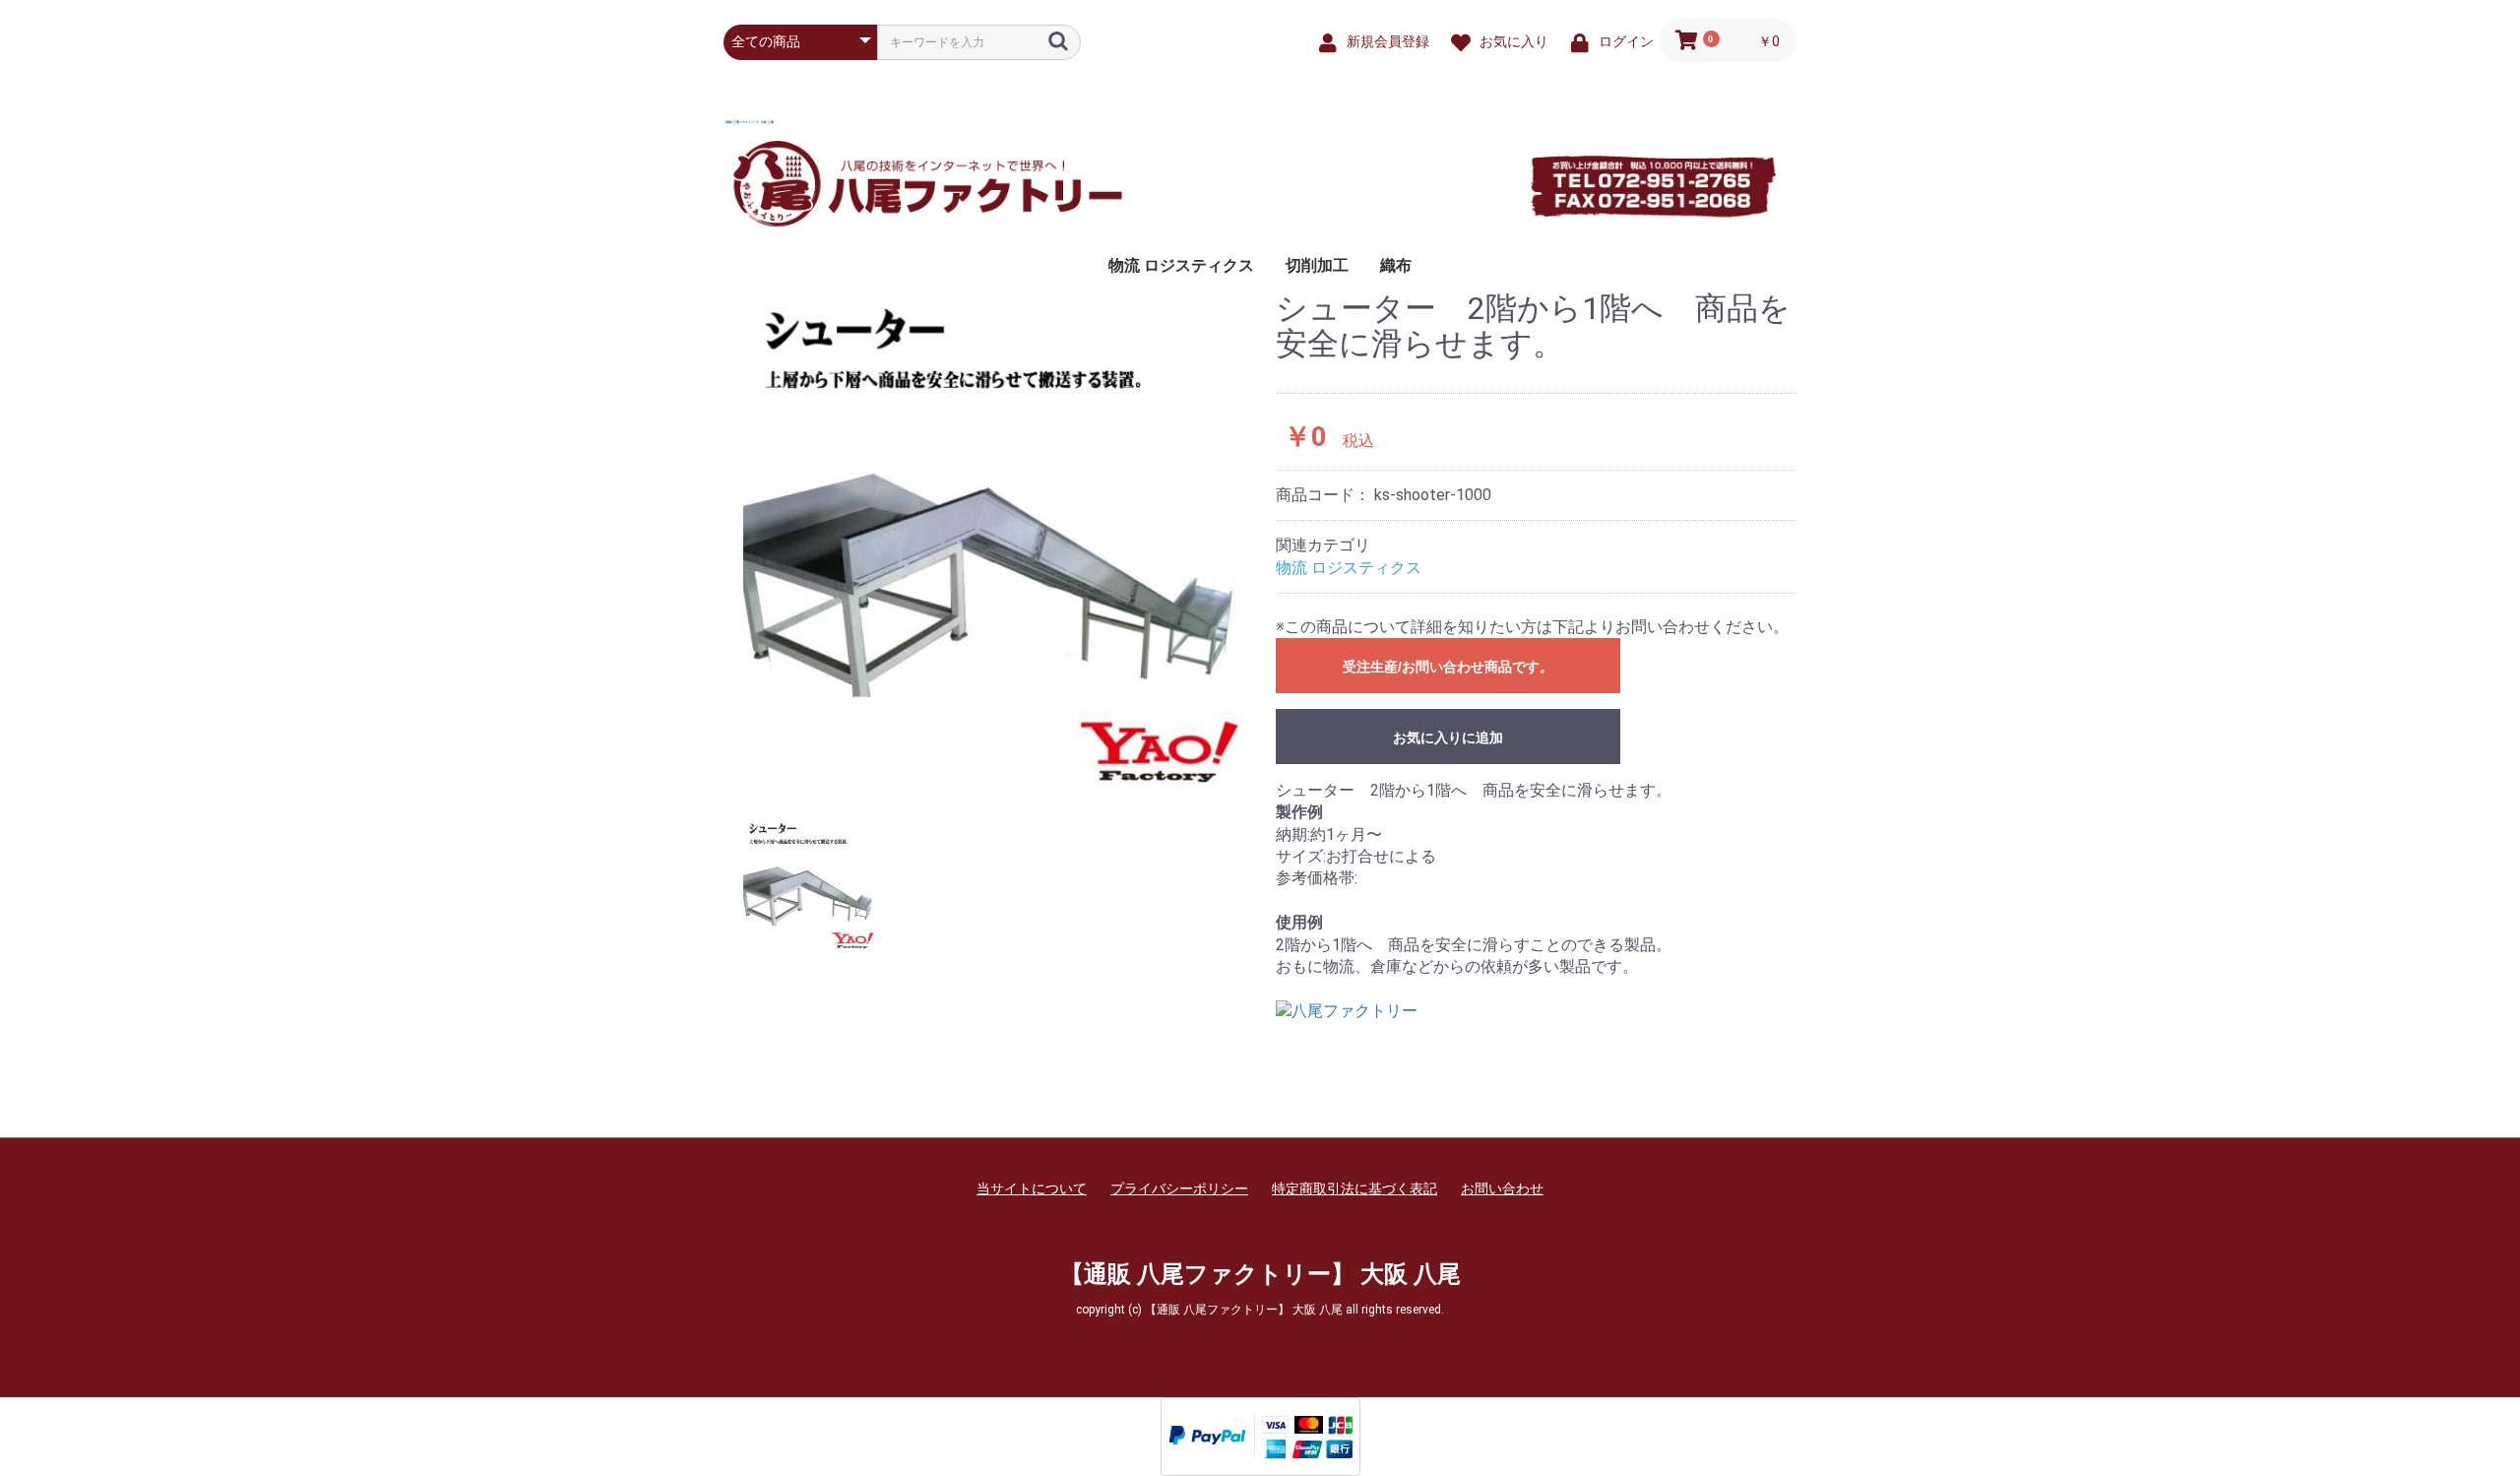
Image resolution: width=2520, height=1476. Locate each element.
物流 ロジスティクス (1181, 265)
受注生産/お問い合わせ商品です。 (1448, 667)
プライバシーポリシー (1179, 1188)
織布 (1396, 265)
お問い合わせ (1502, 1188)
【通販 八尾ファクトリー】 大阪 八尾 (749, 122)
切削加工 (1317, 265)
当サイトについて (1032, 1188)
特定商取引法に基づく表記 (1354, 1188)
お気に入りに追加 (1448, 738)
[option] (992, 540)
